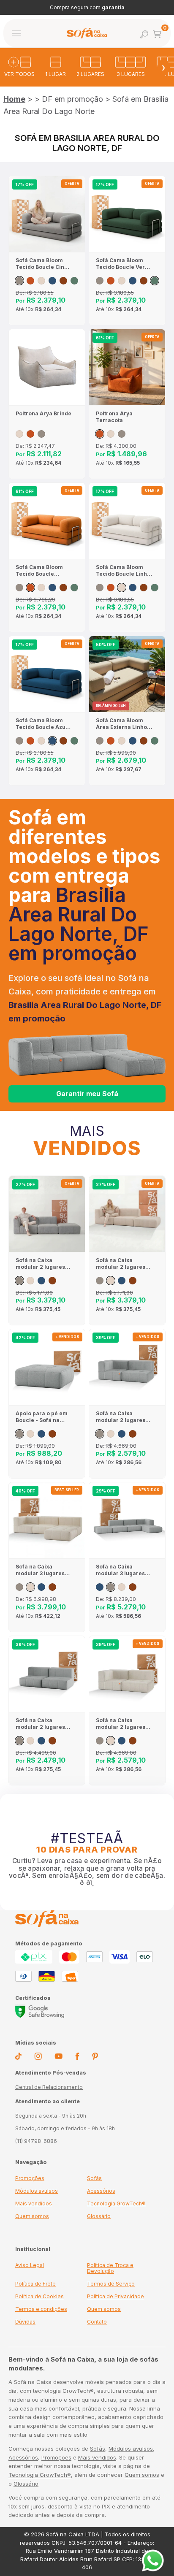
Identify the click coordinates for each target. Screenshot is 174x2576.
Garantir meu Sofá (87, 1094)
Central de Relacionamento (49, 2087)
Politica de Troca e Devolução (110, 2268)
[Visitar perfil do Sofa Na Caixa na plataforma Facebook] (77, 2058)
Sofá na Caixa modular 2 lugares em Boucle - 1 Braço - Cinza (122, 1417)
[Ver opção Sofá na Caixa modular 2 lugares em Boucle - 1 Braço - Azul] (122, 1434)
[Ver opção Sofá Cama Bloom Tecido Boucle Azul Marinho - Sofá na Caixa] (52, 281)
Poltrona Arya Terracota (114, 417)
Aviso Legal (30, 2265)
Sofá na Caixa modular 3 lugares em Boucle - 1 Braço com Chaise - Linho (42, 1570)
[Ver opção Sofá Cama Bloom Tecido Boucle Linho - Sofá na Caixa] (41, 281)
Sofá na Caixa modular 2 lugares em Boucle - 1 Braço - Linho (122, 1724)
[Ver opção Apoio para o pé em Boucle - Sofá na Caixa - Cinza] (19, 1434)
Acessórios (101, 2191)
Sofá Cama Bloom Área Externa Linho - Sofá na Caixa (123, 724)
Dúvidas (25, 2322)
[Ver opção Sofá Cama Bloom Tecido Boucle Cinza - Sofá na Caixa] (19, 281)
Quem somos (32, 2216)
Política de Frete (35, 2284)
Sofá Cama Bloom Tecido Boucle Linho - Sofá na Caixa (123, 571)
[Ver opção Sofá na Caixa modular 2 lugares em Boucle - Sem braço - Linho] (30, 1741)
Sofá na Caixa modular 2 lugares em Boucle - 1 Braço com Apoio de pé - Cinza (42, 1264)
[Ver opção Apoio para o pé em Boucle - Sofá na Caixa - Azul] (41, 1434)
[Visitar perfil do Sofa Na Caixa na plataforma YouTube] (58, 2057)
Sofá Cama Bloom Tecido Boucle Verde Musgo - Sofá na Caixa (124, 264)
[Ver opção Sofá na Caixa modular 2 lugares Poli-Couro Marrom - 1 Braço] (133, 1434)
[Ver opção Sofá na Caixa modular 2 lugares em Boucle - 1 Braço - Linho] (111, 1434)
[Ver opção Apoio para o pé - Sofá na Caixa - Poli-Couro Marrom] (52, 1434)
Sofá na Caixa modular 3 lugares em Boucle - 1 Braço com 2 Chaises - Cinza (122, 1570)
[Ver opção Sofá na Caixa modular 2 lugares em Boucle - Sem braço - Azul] (41, 1741)
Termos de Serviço (111, 2284)
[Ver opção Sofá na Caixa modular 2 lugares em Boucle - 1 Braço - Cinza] (100, 1434)
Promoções (30, 2178)
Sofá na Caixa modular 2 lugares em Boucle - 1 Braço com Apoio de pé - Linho (122, 1264)
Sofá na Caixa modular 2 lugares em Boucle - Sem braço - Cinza (40, 1724)
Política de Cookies (39, 2296)
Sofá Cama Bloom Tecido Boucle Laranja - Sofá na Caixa (39, 571)
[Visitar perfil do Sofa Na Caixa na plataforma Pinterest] (95, 2058)
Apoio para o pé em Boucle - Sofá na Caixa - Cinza (42, 1417)
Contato (97, 2322)
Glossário (99, 2216)
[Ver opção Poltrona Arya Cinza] (41, 434)
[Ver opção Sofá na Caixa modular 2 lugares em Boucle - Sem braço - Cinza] (19, 1741)
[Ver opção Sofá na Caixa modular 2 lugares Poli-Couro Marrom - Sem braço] (52, 1741)
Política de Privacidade (116, 2296)
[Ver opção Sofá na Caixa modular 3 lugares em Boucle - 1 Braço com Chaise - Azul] (41, 1587)
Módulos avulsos (37, 2191)
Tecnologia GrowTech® (116, 2204)
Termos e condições (41, 2309)
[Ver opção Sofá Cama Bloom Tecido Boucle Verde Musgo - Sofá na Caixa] (74, 281)
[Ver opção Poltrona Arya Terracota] (30, 434)
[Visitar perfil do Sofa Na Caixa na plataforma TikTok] (18, 2058)
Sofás (94, 2178)
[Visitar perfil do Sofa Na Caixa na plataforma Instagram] (38, 2058)
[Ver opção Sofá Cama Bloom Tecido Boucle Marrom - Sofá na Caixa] (63, 281)
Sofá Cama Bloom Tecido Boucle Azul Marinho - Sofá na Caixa (41, 724)
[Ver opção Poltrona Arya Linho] (19, 434)
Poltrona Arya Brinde (43, 413)
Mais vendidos (34, 2204)
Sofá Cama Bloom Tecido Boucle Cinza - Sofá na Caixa (43, 264)
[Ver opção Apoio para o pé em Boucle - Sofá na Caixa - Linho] (30, 1434)
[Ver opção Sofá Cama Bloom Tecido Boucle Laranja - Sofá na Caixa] (30, 281)
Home (14, 99)
